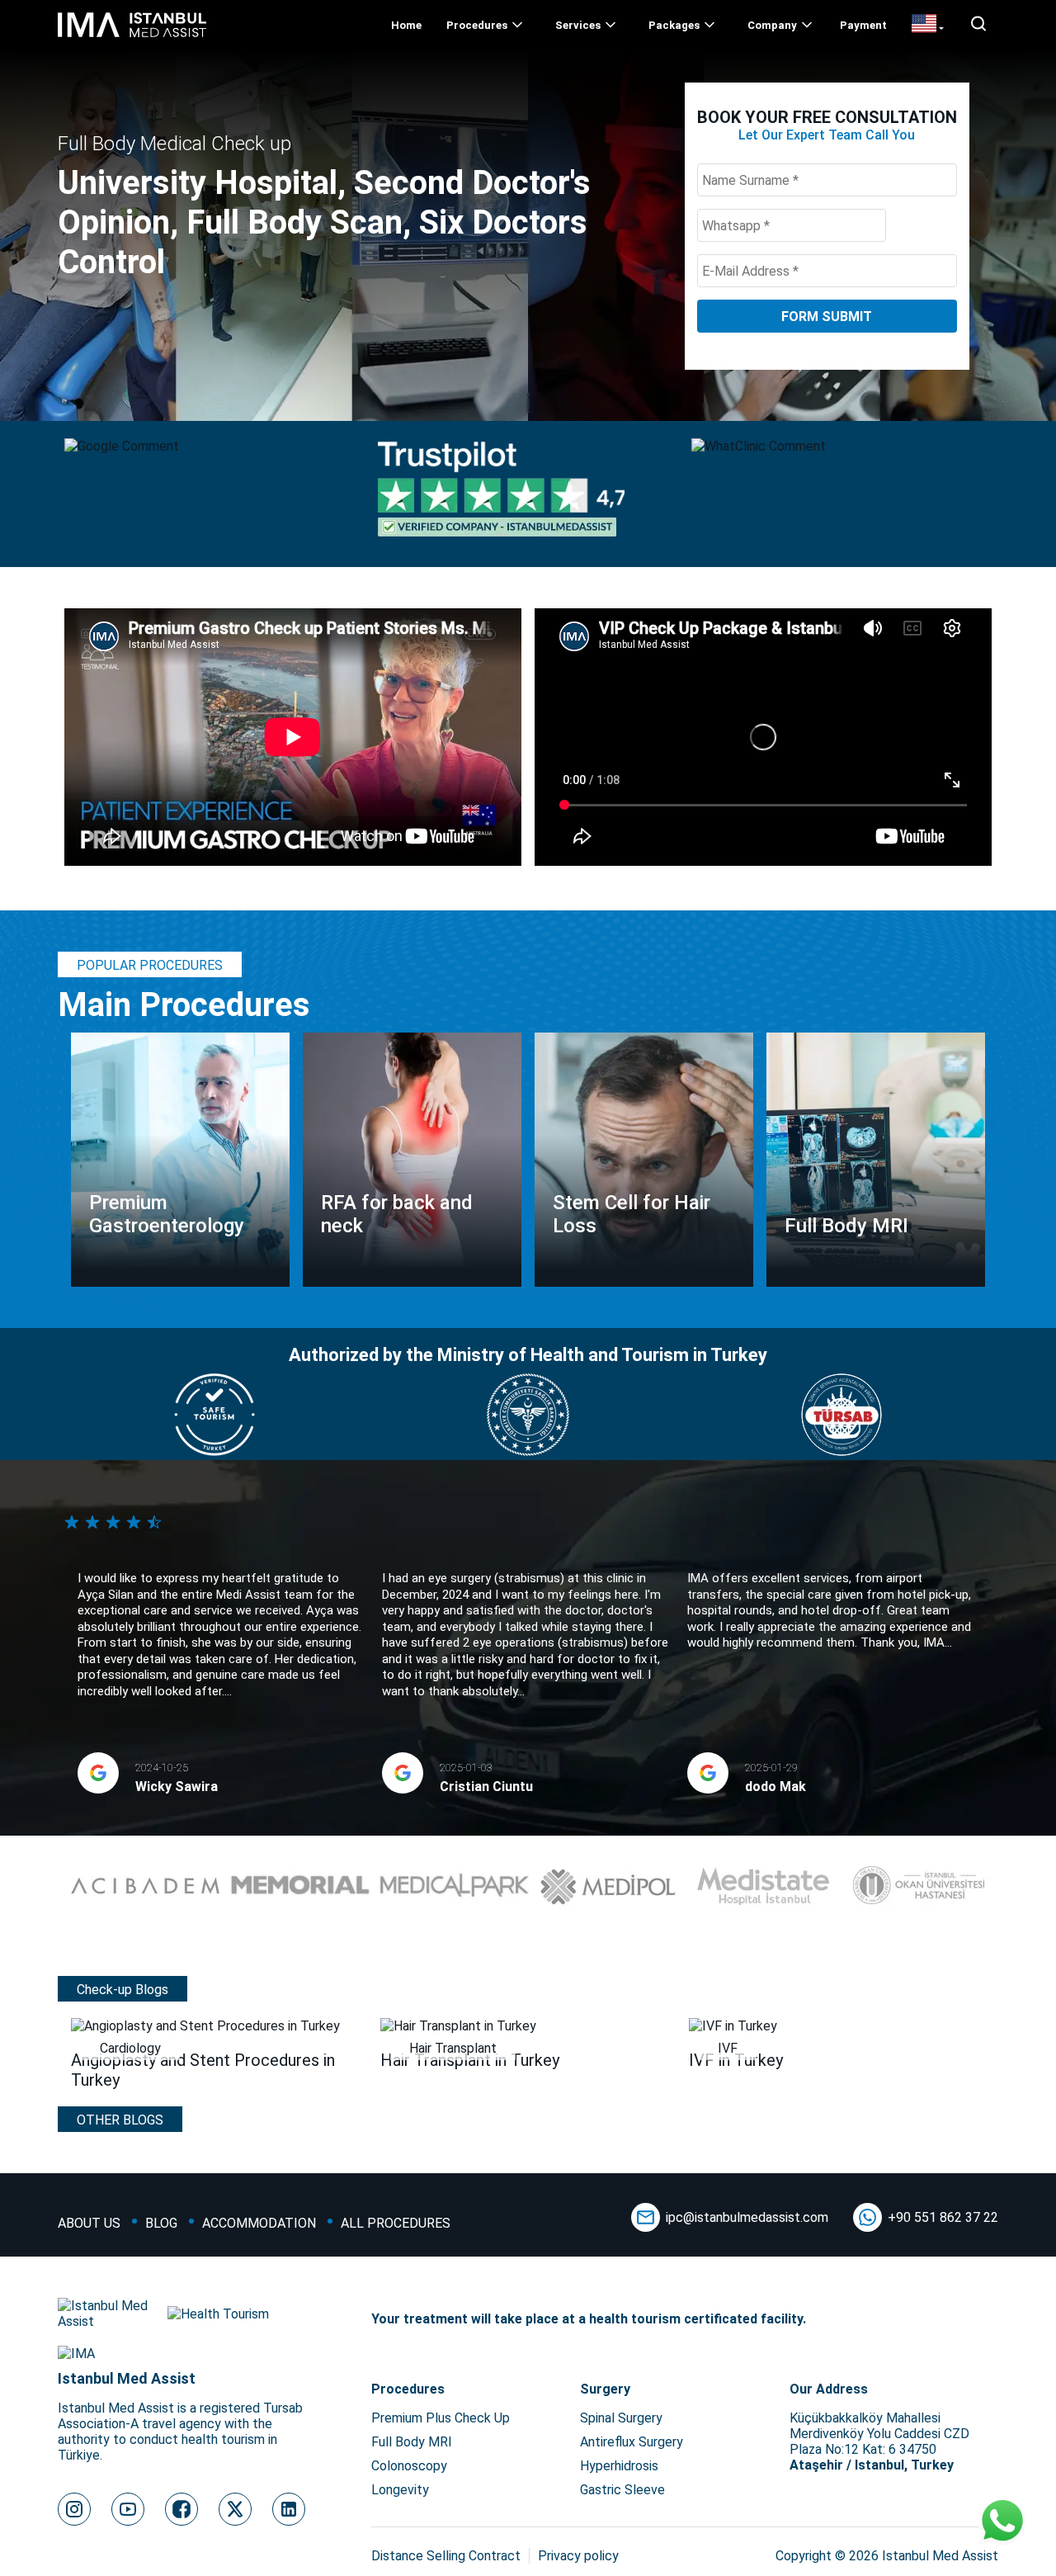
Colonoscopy (409, 2466)
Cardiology (130, 2048)
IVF (728, 2048)
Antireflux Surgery (632, 2442)
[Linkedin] (289, 2509)
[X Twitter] (235, 2509)
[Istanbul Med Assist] (132, 37)
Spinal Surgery (621, 2418)
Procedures (477, 25)
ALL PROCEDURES (396, 2223)
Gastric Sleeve (622, 2490)
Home (406, 25)
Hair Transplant (453, 2048)
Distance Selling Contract (446, 2556)
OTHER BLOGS (120, 2120)
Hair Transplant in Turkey (470, 2060)
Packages (674, 25)
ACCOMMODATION (259, 2223)
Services (578, 25)
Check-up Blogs (123, 1990)
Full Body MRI (412, 2442)
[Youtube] (128, 2509)
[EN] (928, 25)
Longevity (400, 2490)
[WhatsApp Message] (1002, 2522)
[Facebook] (181, 2509)
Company (772, 25)
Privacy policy (578, 2556)
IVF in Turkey (736, 2060)
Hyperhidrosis (619, 2466)
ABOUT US (89, 2223)
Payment (863, 25)
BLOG (161, 2223)
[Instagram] (74, 2509)
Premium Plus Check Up (441, 2418)
